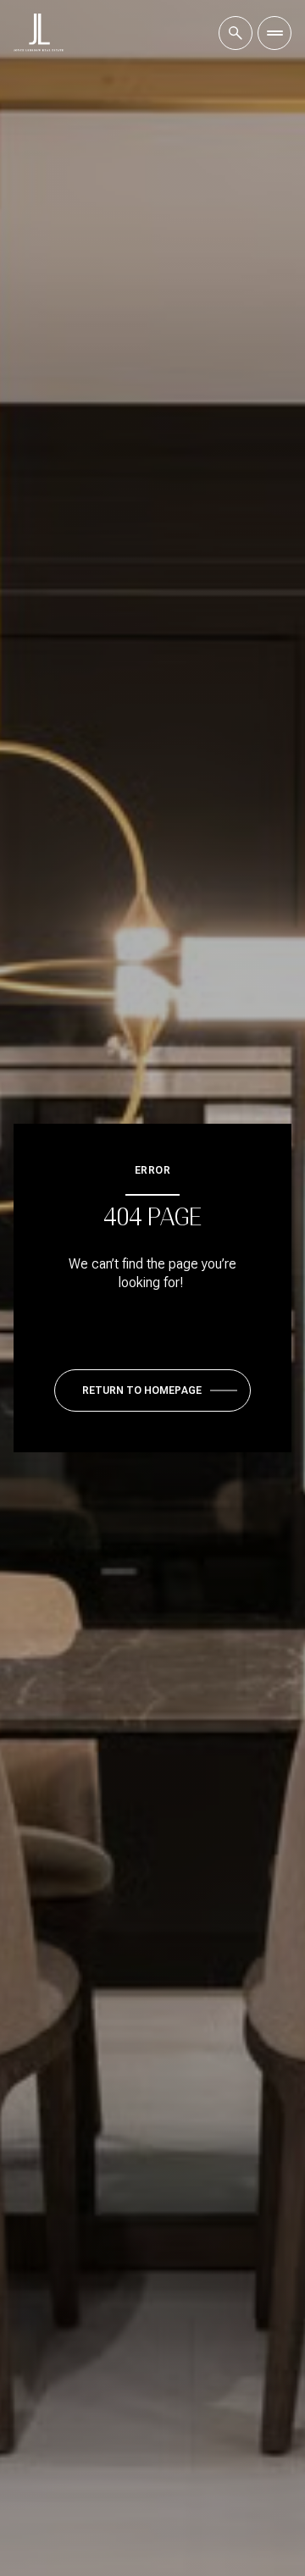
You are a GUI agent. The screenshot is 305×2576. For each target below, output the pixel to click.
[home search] (236, 33)
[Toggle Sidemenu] (274, 33)
